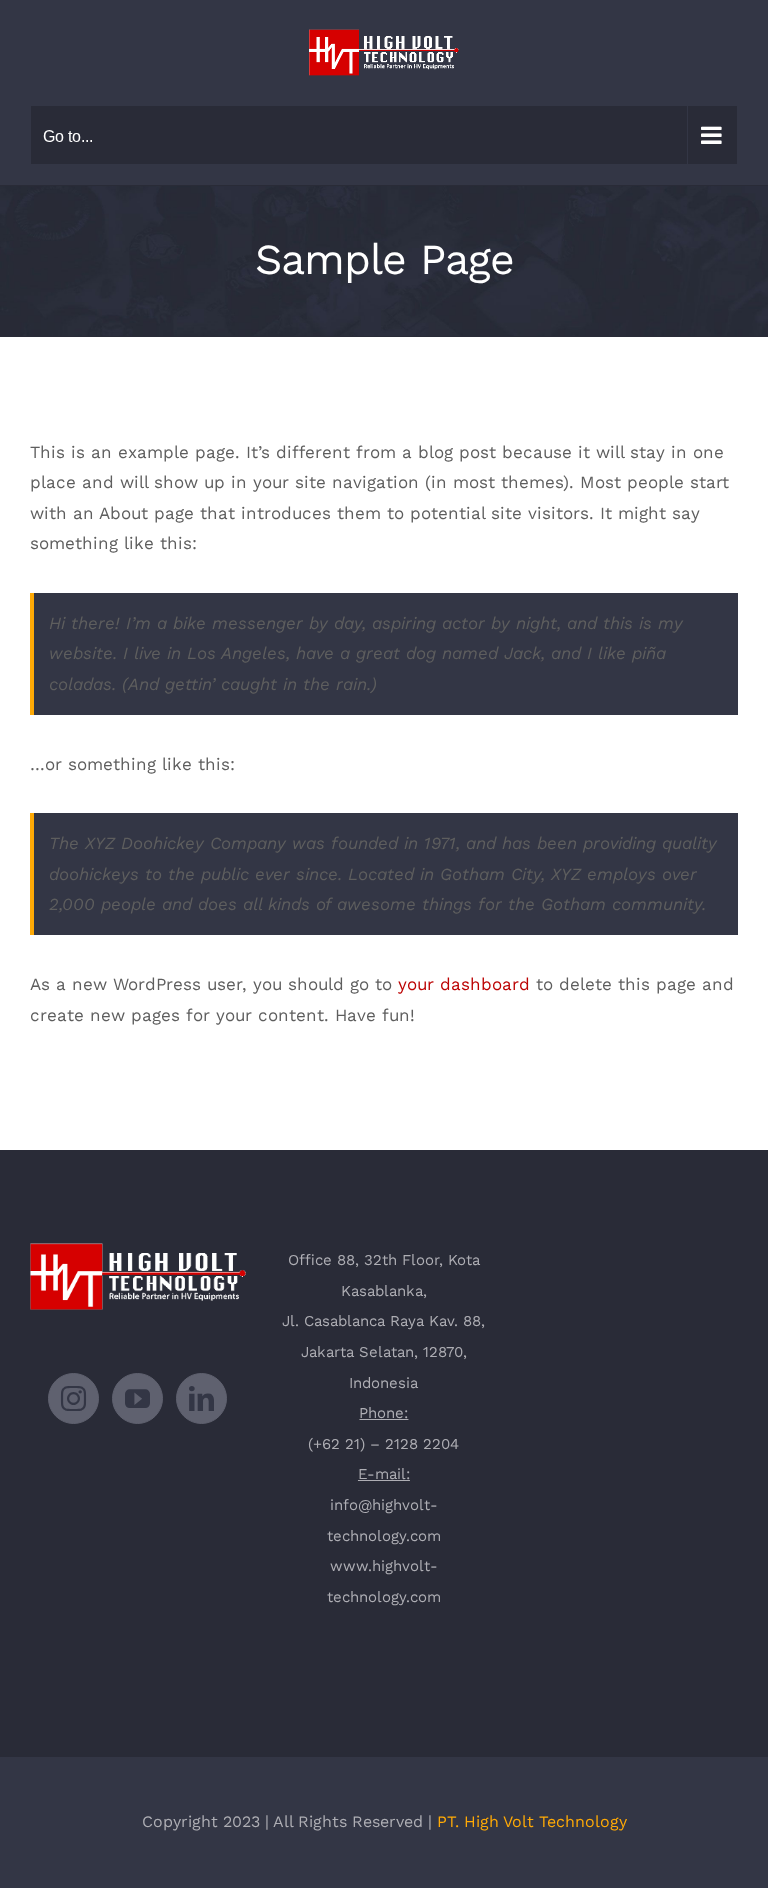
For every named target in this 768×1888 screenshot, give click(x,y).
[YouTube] (137, 1398)
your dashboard (464, 984)
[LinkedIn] (201, 1398)
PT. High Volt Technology (532, 1821)
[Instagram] (73, 1398)
